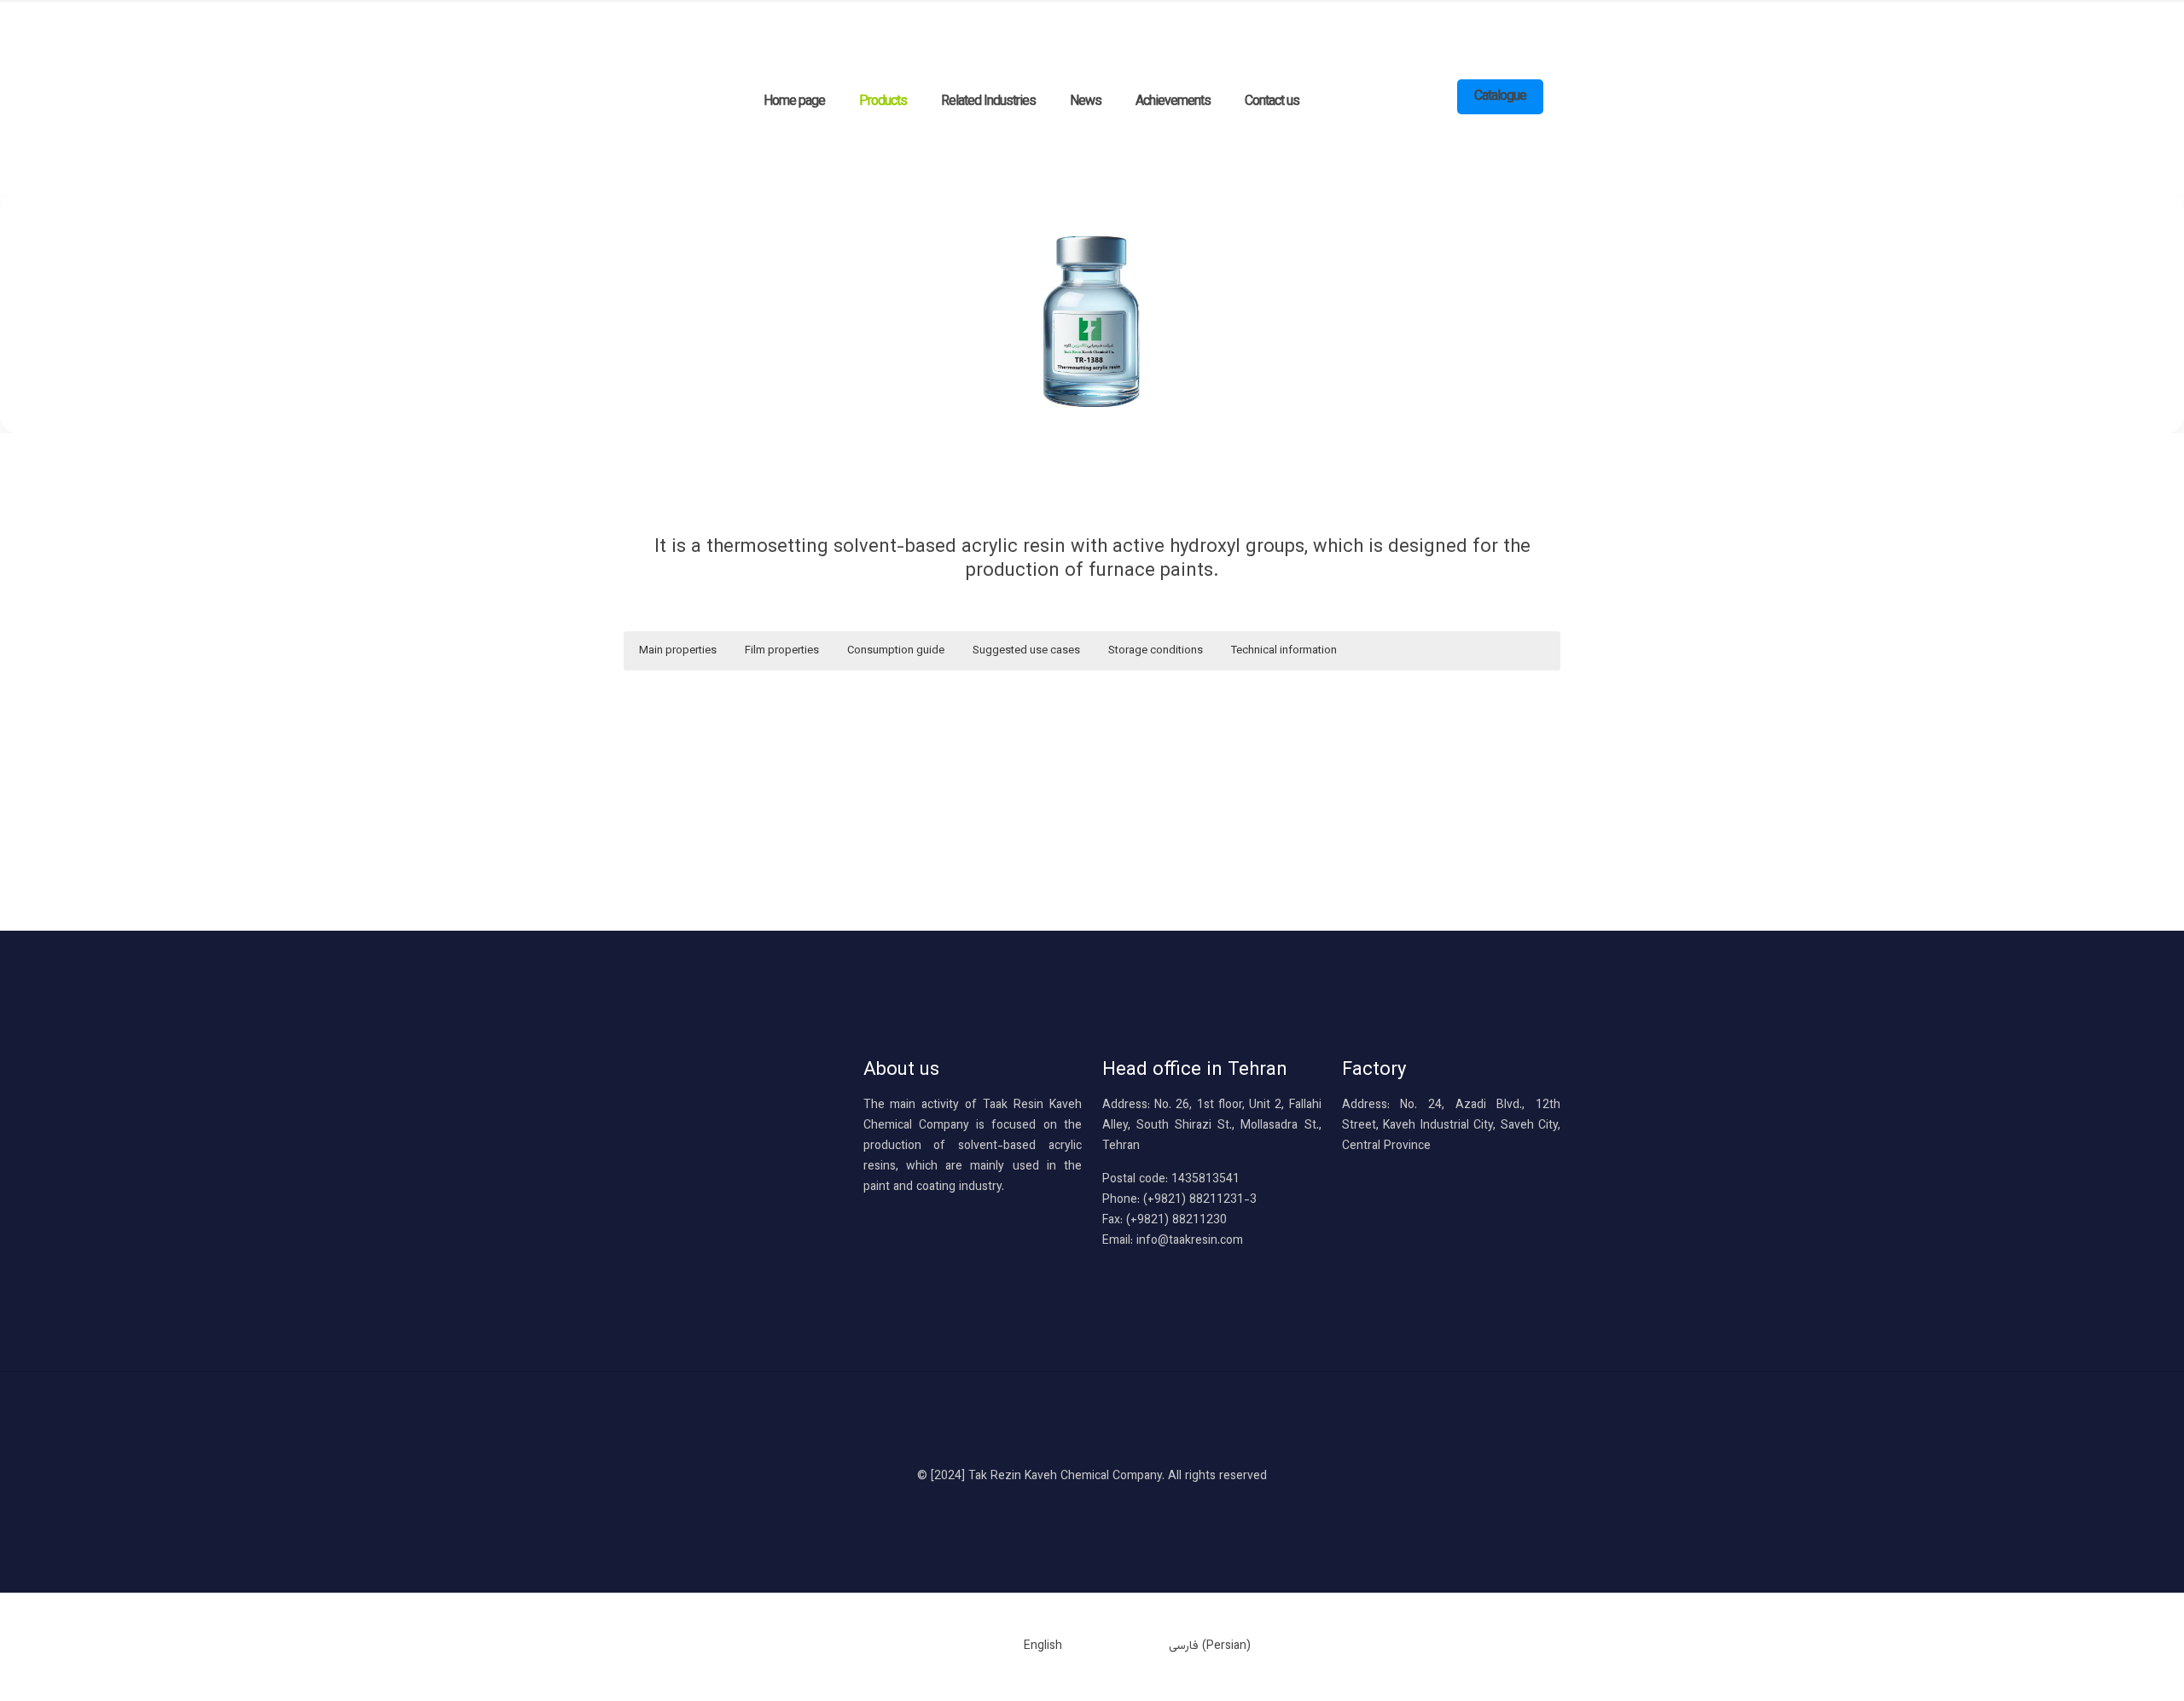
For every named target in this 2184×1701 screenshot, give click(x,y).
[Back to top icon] (1092, 1432)
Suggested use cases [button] (1026, 651)
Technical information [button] (1284, 651)
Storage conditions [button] (1156, 651)
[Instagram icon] (1110, 1505)
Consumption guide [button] (896, 651)
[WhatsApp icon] (1075, 1505)
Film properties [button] (782, 651)
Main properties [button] (678, 651)
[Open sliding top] (19, 19)
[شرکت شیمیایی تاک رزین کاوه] (1025, 34)
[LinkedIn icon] (1092, 1505)
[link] (1092, 314)
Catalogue (1500, 97)
